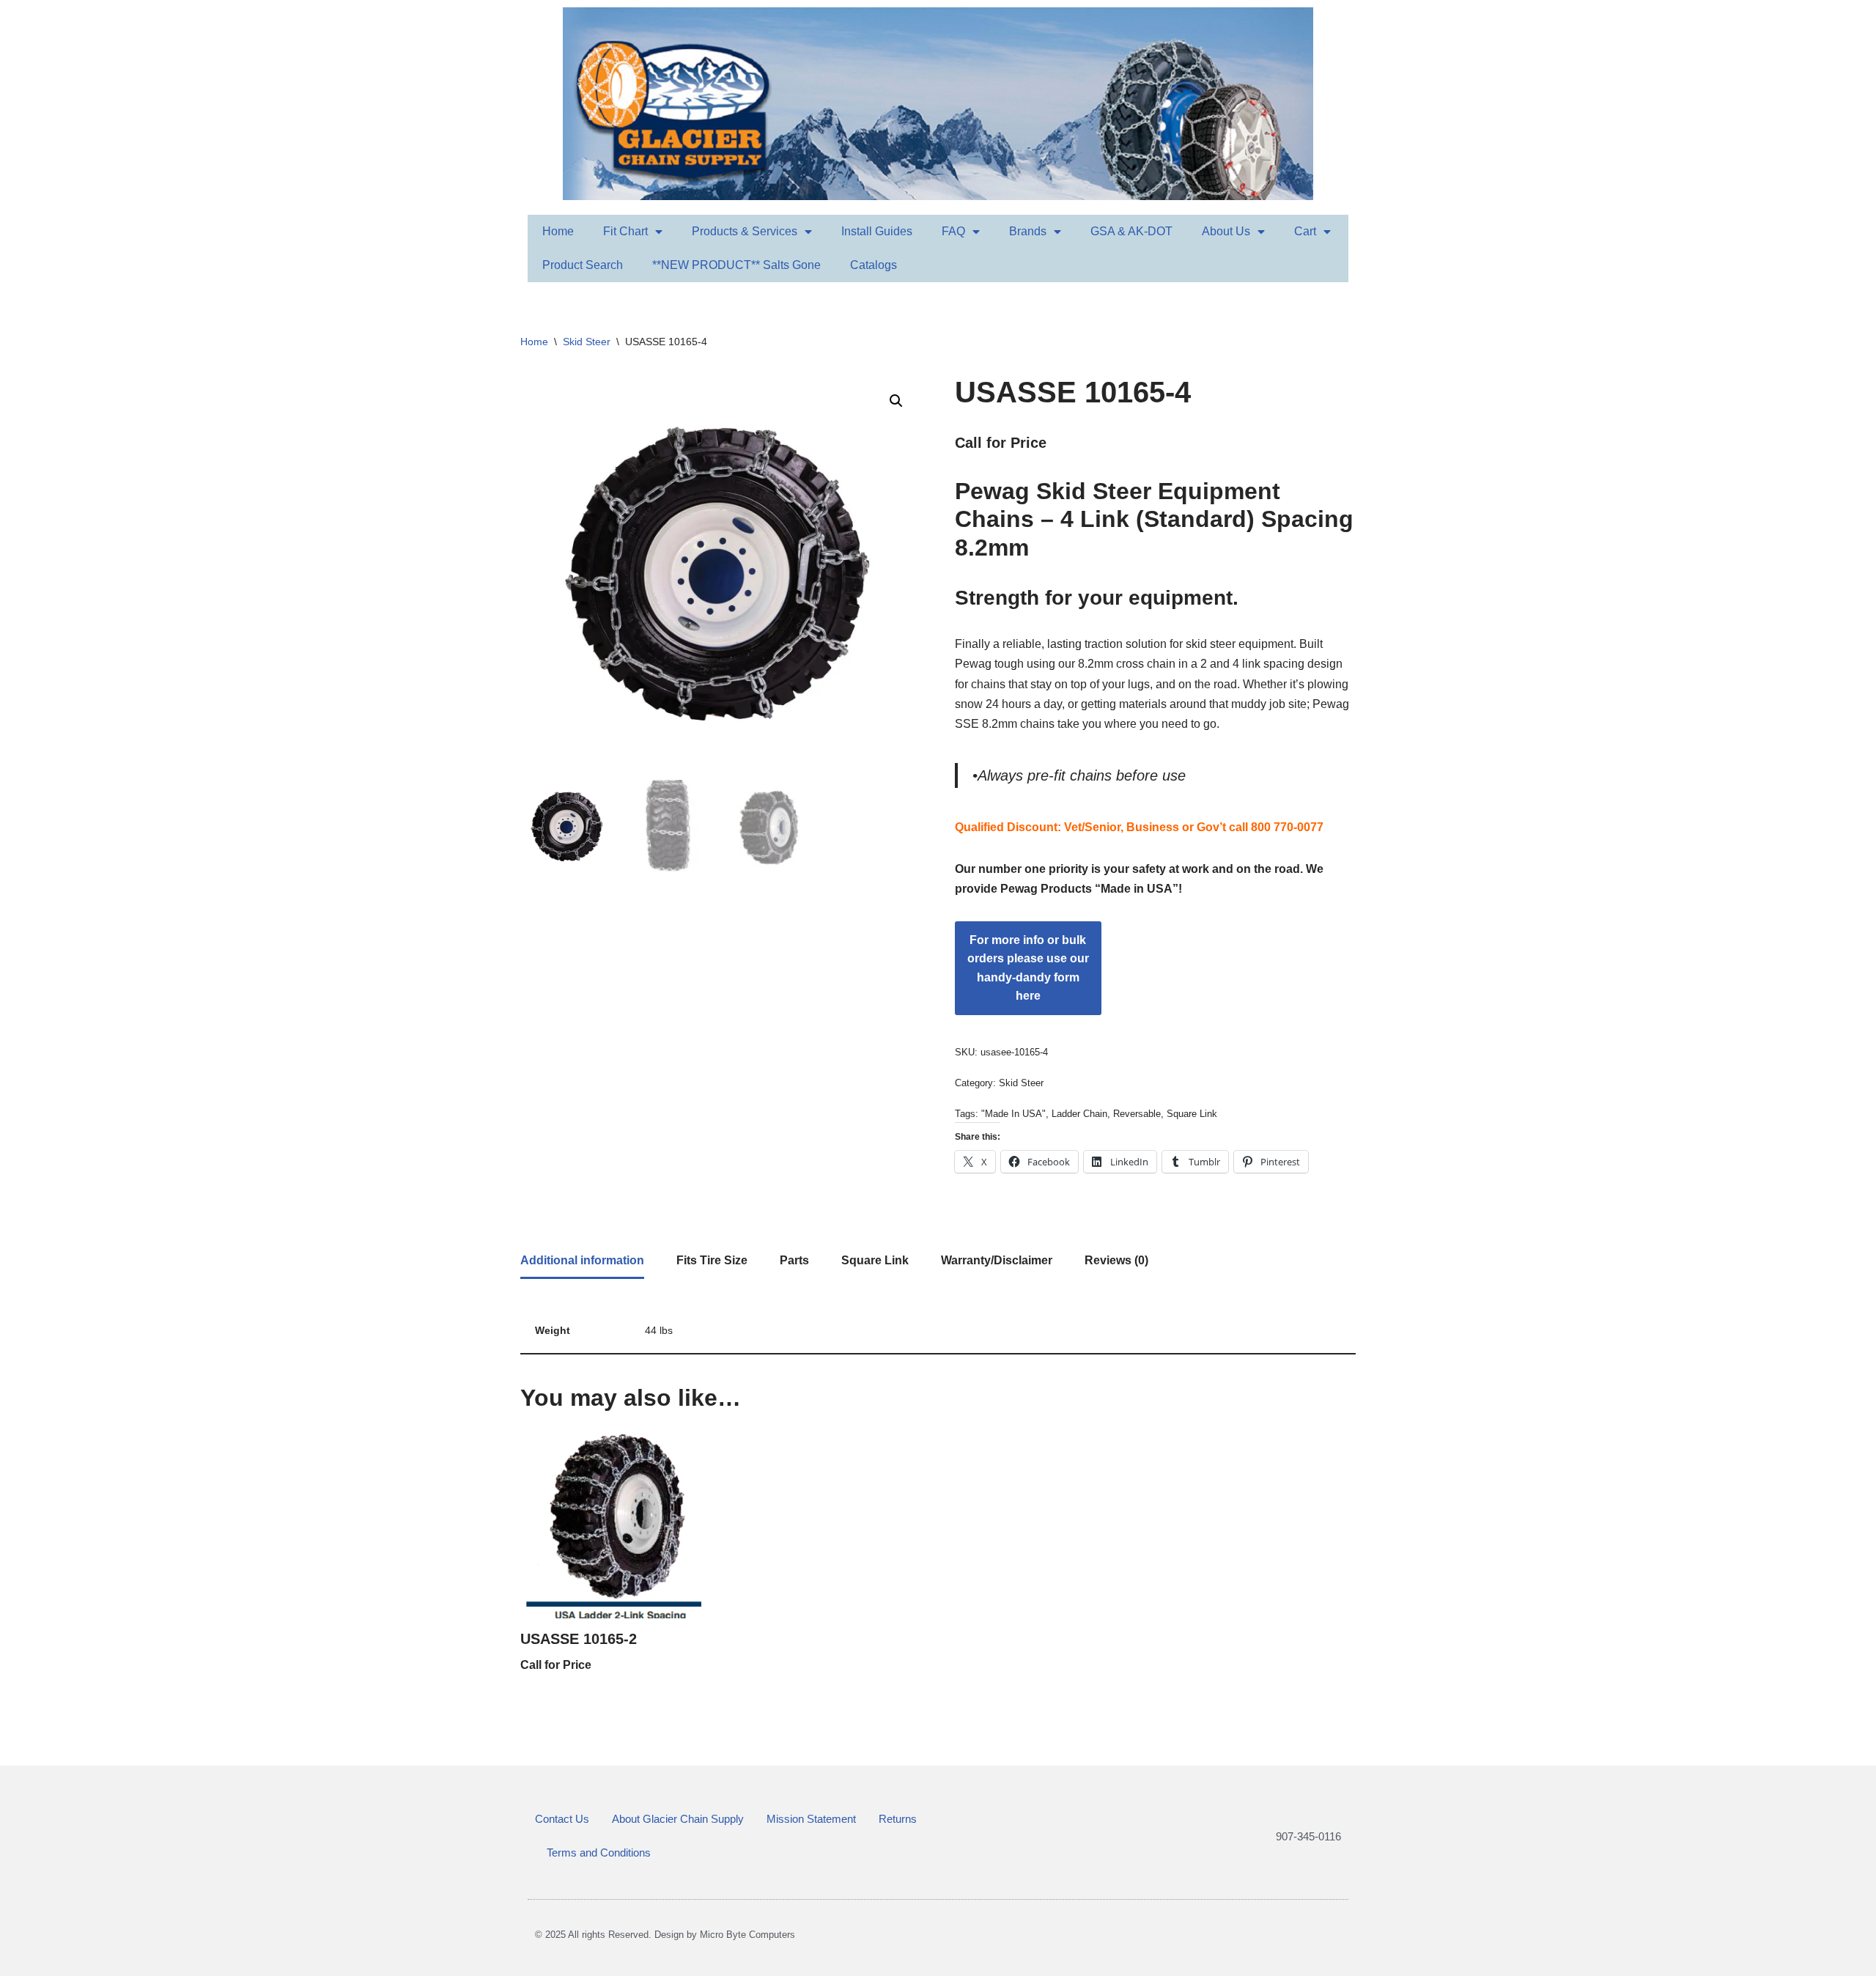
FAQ (953, 231)
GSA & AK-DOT (1131, 231)
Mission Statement (811, 1819)
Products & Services (745, 231)
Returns (898, 1819)
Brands (1028, 231)
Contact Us (562, 1819)
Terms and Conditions (599, 1852)
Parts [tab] (794, 1260)
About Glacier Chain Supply (678, 1819)
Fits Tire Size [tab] (712, 1260)
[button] (896, 401)
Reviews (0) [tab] (1116, 1260)
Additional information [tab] (582, 1260)
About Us (1226, 231)
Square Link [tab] (875, 1260)
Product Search (583, 265)
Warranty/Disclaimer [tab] (997, 1260)
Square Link (1192, 1114)
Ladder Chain (1079, 1114)
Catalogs (874, 265)
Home (558, 231)
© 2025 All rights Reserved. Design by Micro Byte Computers (665, 1935)
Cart (1305, 231)
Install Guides (877, 231)
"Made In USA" (1013, 1114)
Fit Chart (625, 231)
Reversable (1137, 1114)
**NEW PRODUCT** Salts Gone (736, 265)
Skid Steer (587, 342)
